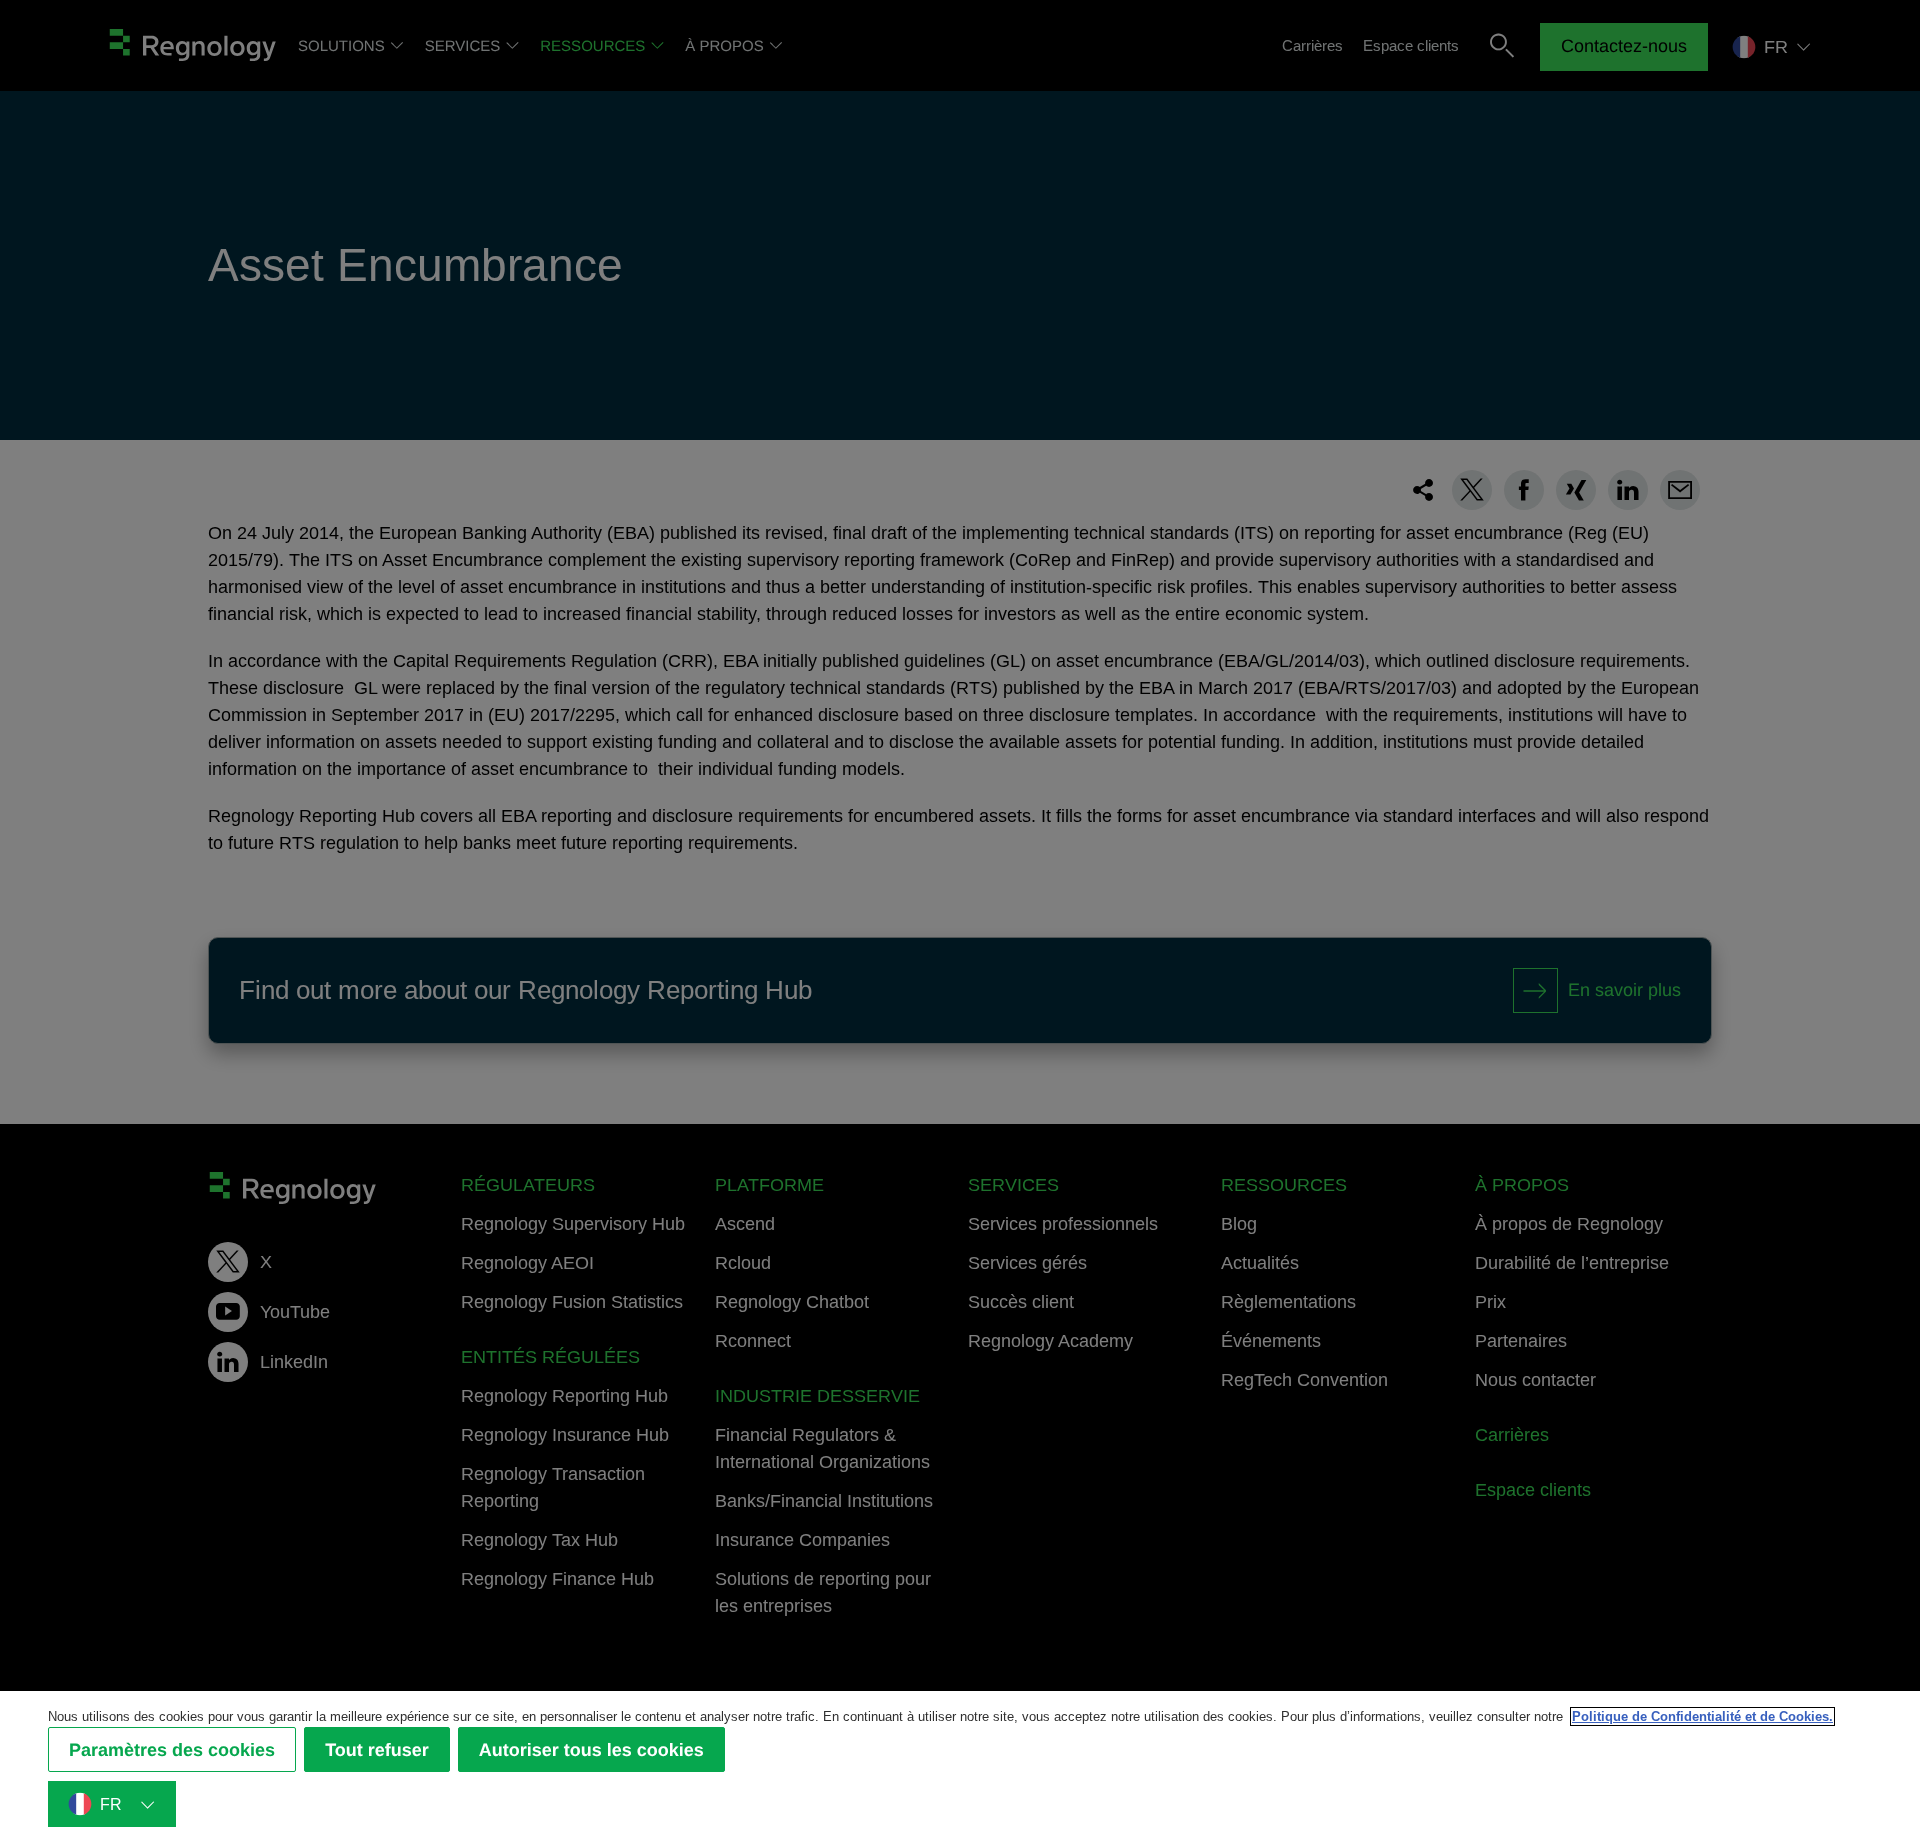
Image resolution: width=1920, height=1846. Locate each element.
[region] (960, 1768)
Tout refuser (377, 1749)
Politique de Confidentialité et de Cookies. (1702, 1716)
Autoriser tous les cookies (591, 1749)
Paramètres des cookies (172, 1749)
